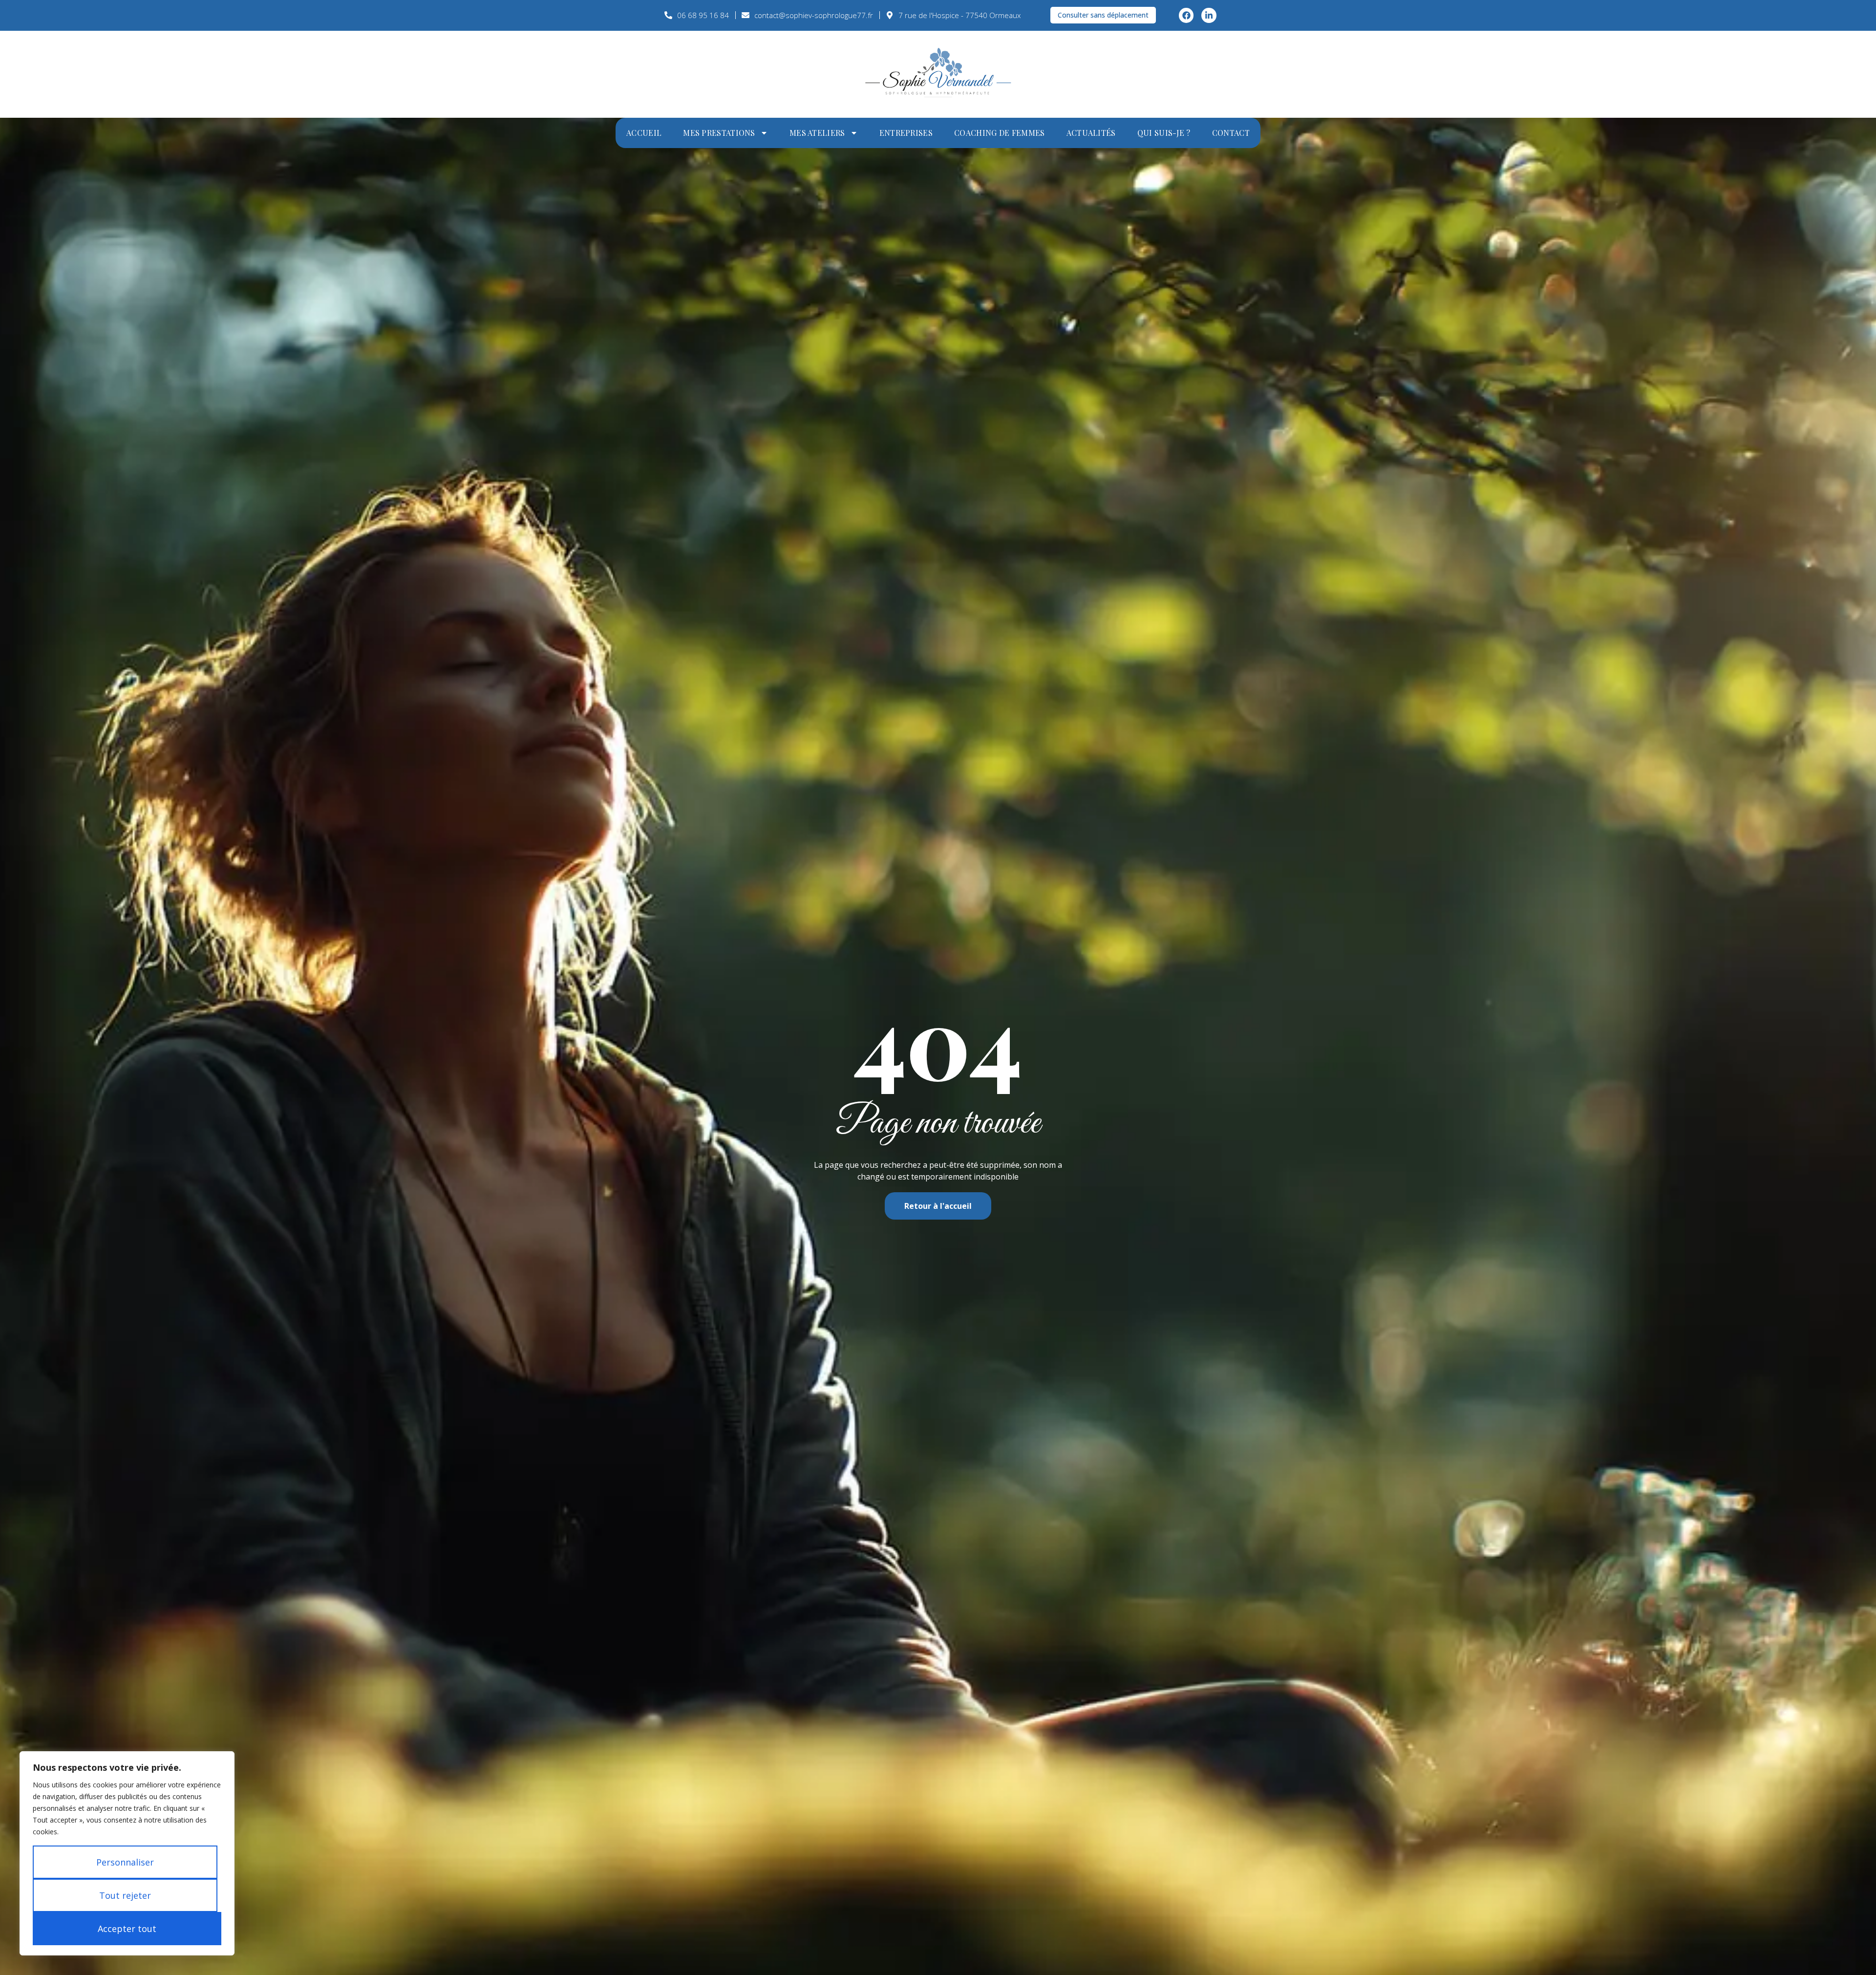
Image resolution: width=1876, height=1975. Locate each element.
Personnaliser (125, 1862)
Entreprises (906, 133)
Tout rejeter (125, 1895)
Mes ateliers (817, 133)
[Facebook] (1186, 15)
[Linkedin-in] (1209, 15)
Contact (1231, 133)
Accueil (644, 133)
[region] (127, 1853)
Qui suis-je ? (1164, 133)
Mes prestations (719, 133)
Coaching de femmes (999, 133)
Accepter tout (127, 1929)
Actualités (1091, 133)
